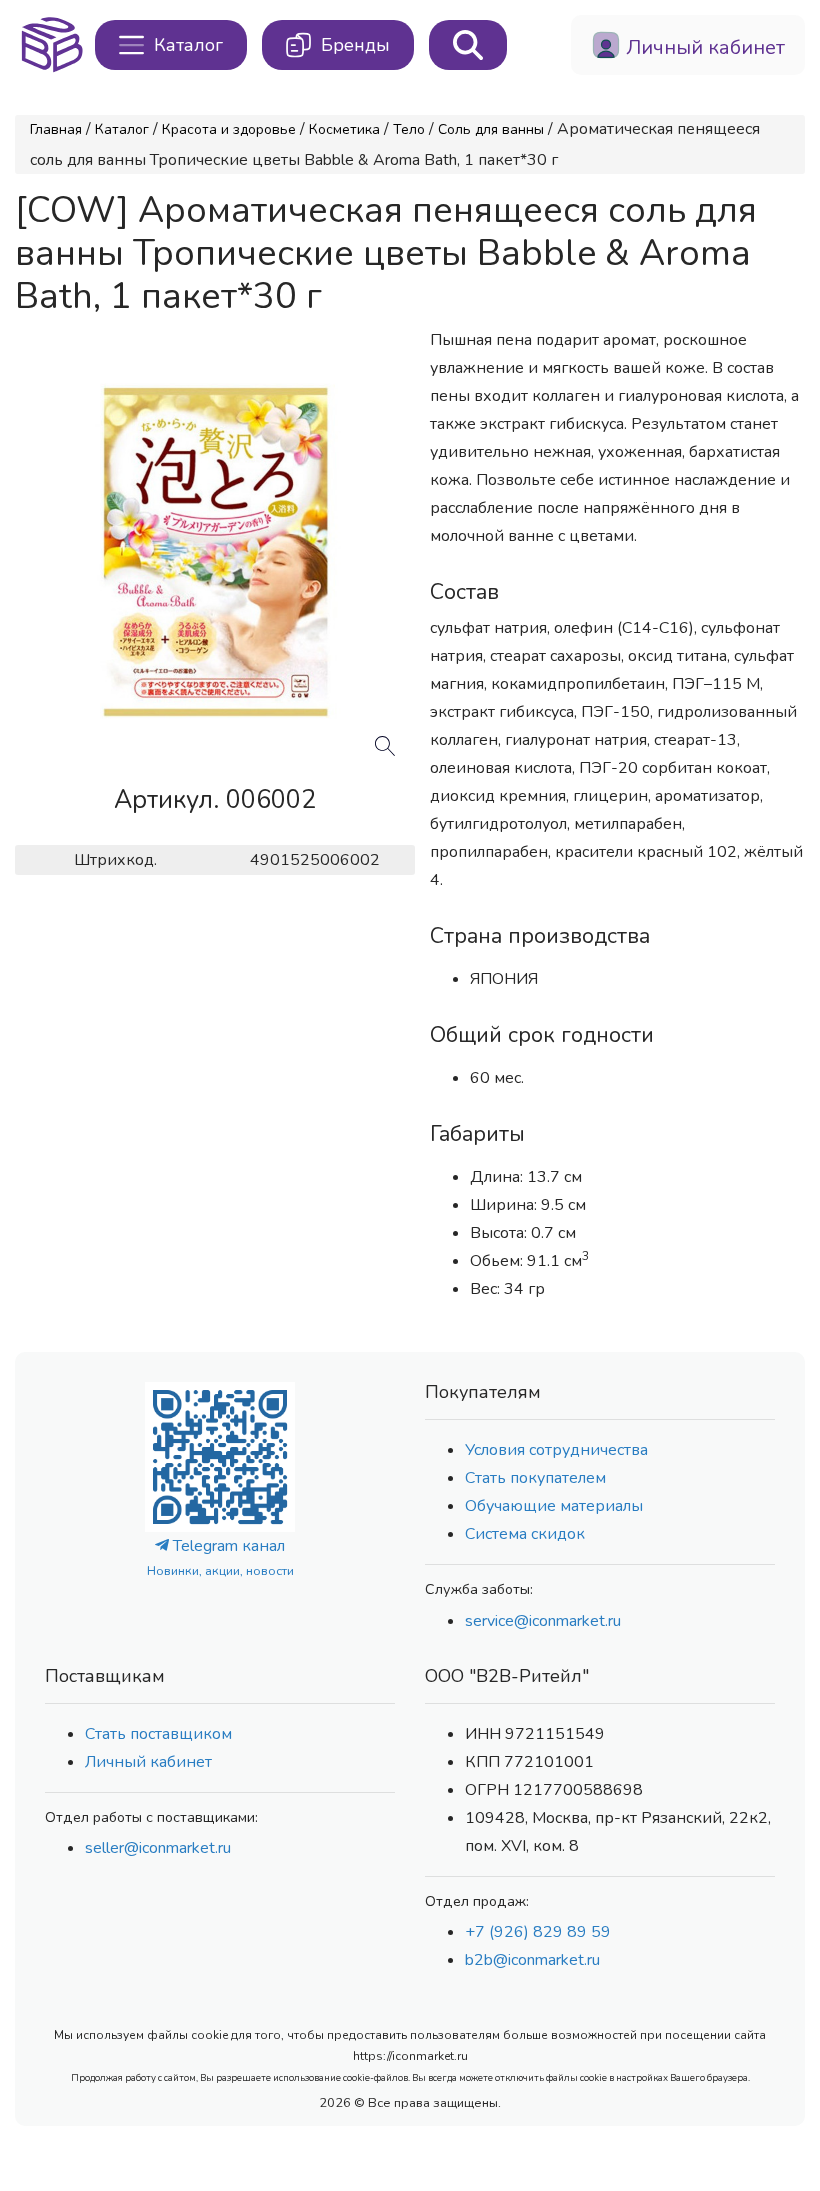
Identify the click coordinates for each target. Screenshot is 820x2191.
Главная (56, 129)
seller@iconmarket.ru (158, 1848)
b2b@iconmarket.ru (532, 1960)
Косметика (344, 129)
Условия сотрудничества (556, 1450)
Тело (409, 129)
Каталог (122, 129)
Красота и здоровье (229, 129)
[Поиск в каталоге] (468, 45)
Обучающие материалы (554, 1506)
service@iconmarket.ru (543, 1621)
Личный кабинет (148, 1762)
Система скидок (525, 1534)
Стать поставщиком (158, 1734)
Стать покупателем (535, 1478)
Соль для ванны (491, 129)
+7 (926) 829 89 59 (538, 1932)
